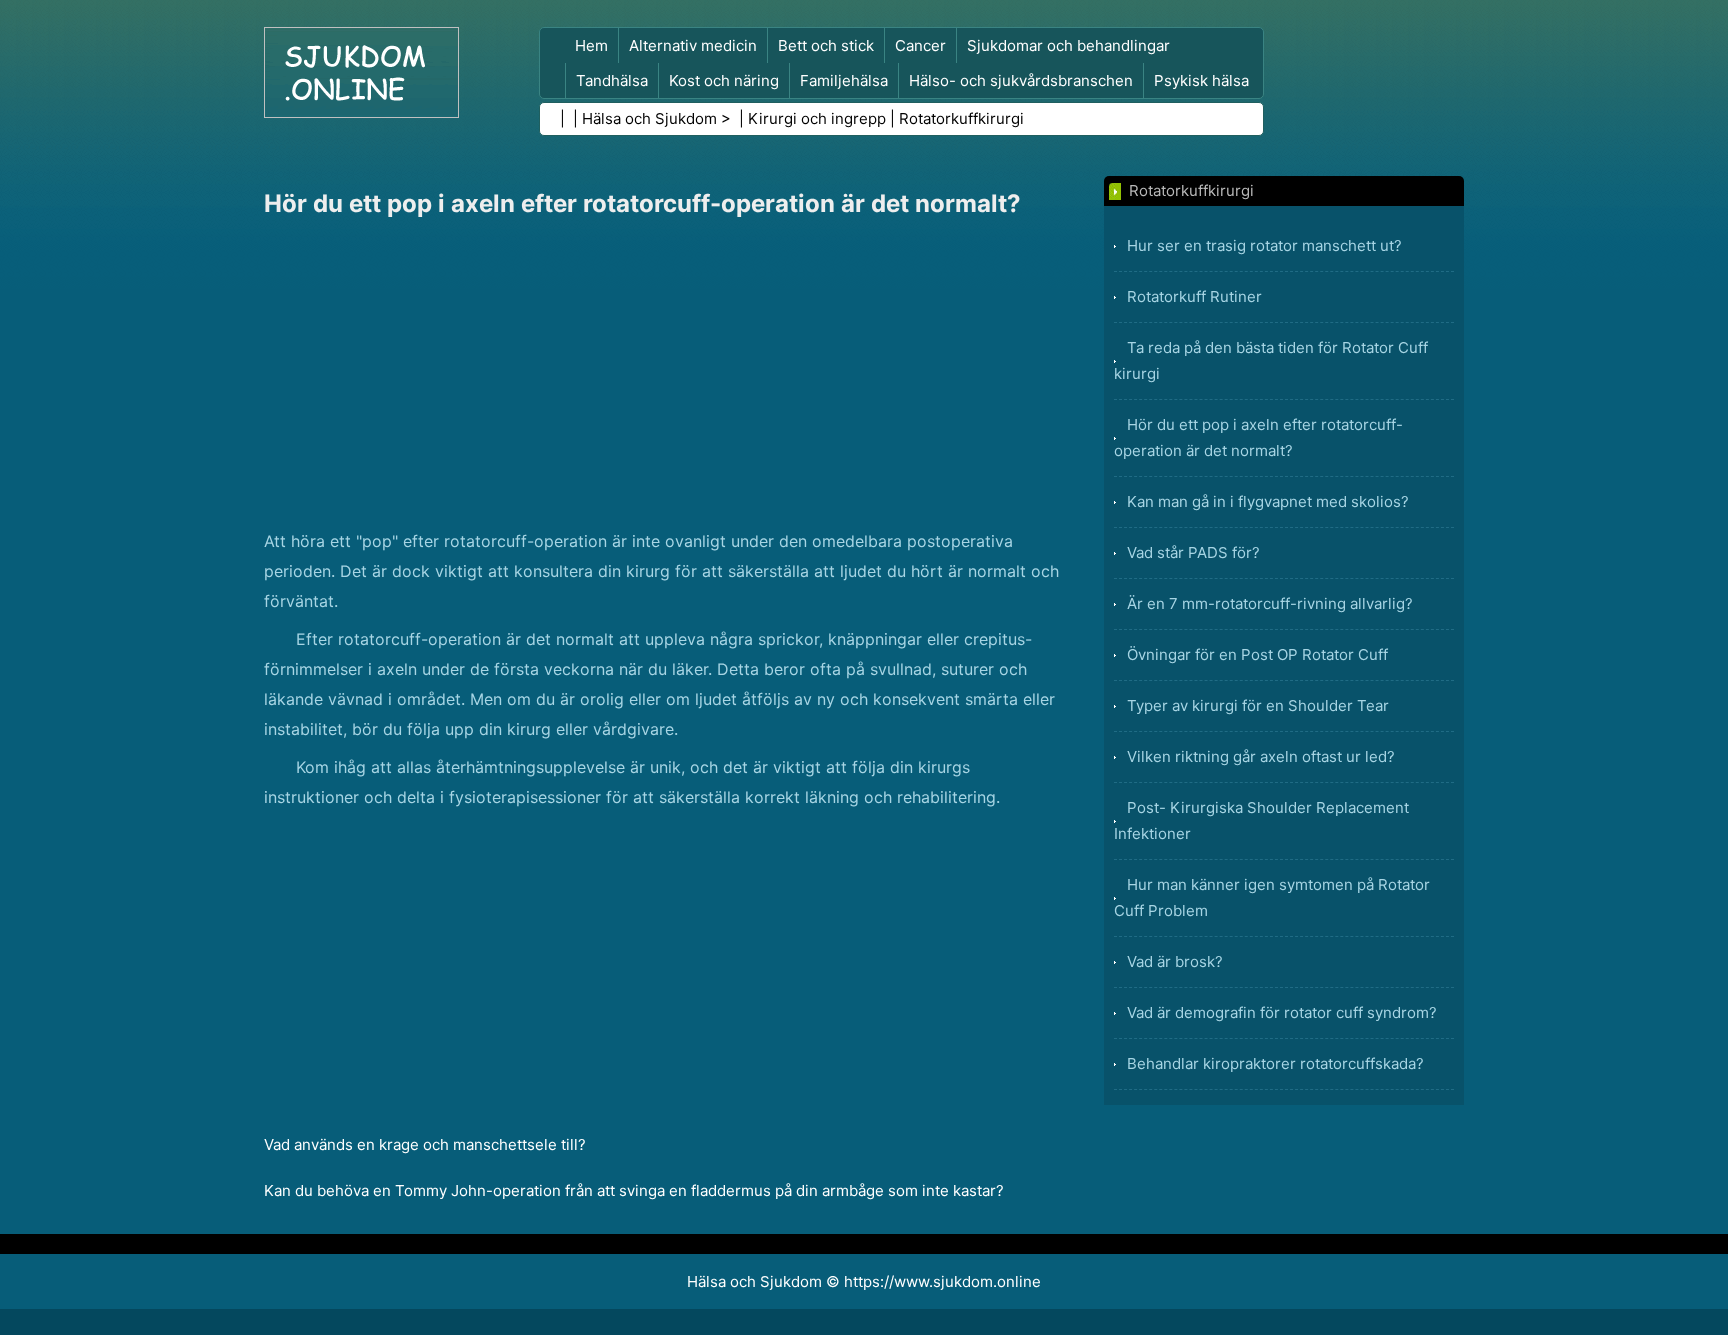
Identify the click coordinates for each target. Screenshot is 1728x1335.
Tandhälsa (612, 80)
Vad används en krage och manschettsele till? (425, 1144)
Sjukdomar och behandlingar (1068, 45)
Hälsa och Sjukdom (649, 118)
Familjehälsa (844, 80)
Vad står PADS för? (1193, 552)
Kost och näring (724, 80)
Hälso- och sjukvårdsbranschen (1021, 80)
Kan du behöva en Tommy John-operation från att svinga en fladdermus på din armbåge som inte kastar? (634, 1190)
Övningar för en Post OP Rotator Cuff (1257, 654)
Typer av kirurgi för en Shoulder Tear (1258, 705)
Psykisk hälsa (1201, 80)
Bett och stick (826, 45)
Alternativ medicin (693, 45)
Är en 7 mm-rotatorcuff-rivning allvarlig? (1270, 603)
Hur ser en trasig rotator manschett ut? (1264, 245)
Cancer (920, 45)
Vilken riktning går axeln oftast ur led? (1261, 756)
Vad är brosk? (1175, 961)
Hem (591, 45)
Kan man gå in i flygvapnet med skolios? (1268, 501)
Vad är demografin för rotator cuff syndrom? (1282, 1012)
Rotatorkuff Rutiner (1194, 296)
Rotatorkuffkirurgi (961, 118)
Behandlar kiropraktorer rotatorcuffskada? (1275, 1063)
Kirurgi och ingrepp (817, 118)
